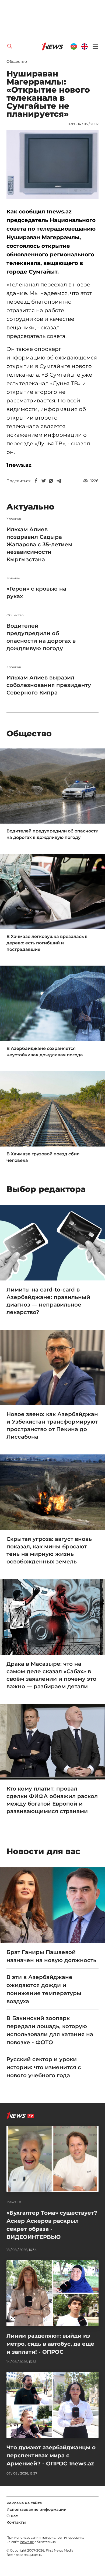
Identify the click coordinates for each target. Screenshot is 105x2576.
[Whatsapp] (51, 481)
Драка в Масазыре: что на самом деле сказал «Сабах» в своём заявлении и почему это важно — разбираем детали (51, 1675)
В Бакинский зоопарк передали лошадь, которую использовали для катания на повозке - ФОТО (50, 2030)
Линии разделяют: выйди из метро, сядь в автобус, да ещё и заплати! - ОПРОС (50, 2344)
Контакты (16, 2522)
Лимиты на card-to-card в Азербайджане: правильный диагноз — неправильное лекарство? (48, 1301)
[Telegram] (59, 481)
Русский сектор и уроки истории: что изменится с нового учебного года (44, 2067)
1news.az (27, 2542)
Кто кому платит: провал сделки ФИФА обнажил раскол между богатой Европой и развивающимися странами (52, 1800)
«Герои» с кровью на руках (36, 592)
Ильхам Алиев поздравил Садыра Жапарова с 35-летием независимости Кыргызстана (39, 544)
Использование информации (36, 2509)
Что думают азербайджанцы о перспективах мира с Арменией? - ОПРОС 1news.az (51, 2455)
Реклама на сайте (24, 2503)
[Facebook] (36, 481)
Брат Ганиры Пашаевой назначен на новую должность (51, 1956)
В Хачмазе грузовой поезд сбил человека (43, 1157)
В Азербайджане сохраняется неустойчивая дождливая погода (45, 1052)
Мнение (13, 578)
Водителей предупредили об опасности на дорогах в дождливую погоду (41, 637)
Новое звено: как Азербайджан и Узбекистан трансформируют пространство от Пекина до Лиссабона (52, 1425)
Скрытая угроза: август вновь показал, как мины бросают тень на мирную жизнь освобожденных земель (49, 1550)
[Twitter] (44, 481)
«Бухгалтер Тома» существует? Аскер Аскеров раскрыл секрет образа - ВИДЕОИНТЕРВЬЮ (52, 2225)
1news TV (14, 2202)
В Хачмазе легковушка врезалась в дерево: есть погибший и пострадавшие (47, 943)
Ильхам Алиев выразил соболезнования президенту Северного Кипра (49, 685)
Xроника (14, 519)
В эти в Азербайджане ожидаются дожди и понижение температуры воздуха (44, 1989)
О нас (12, 2516)
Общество (17, 61)
